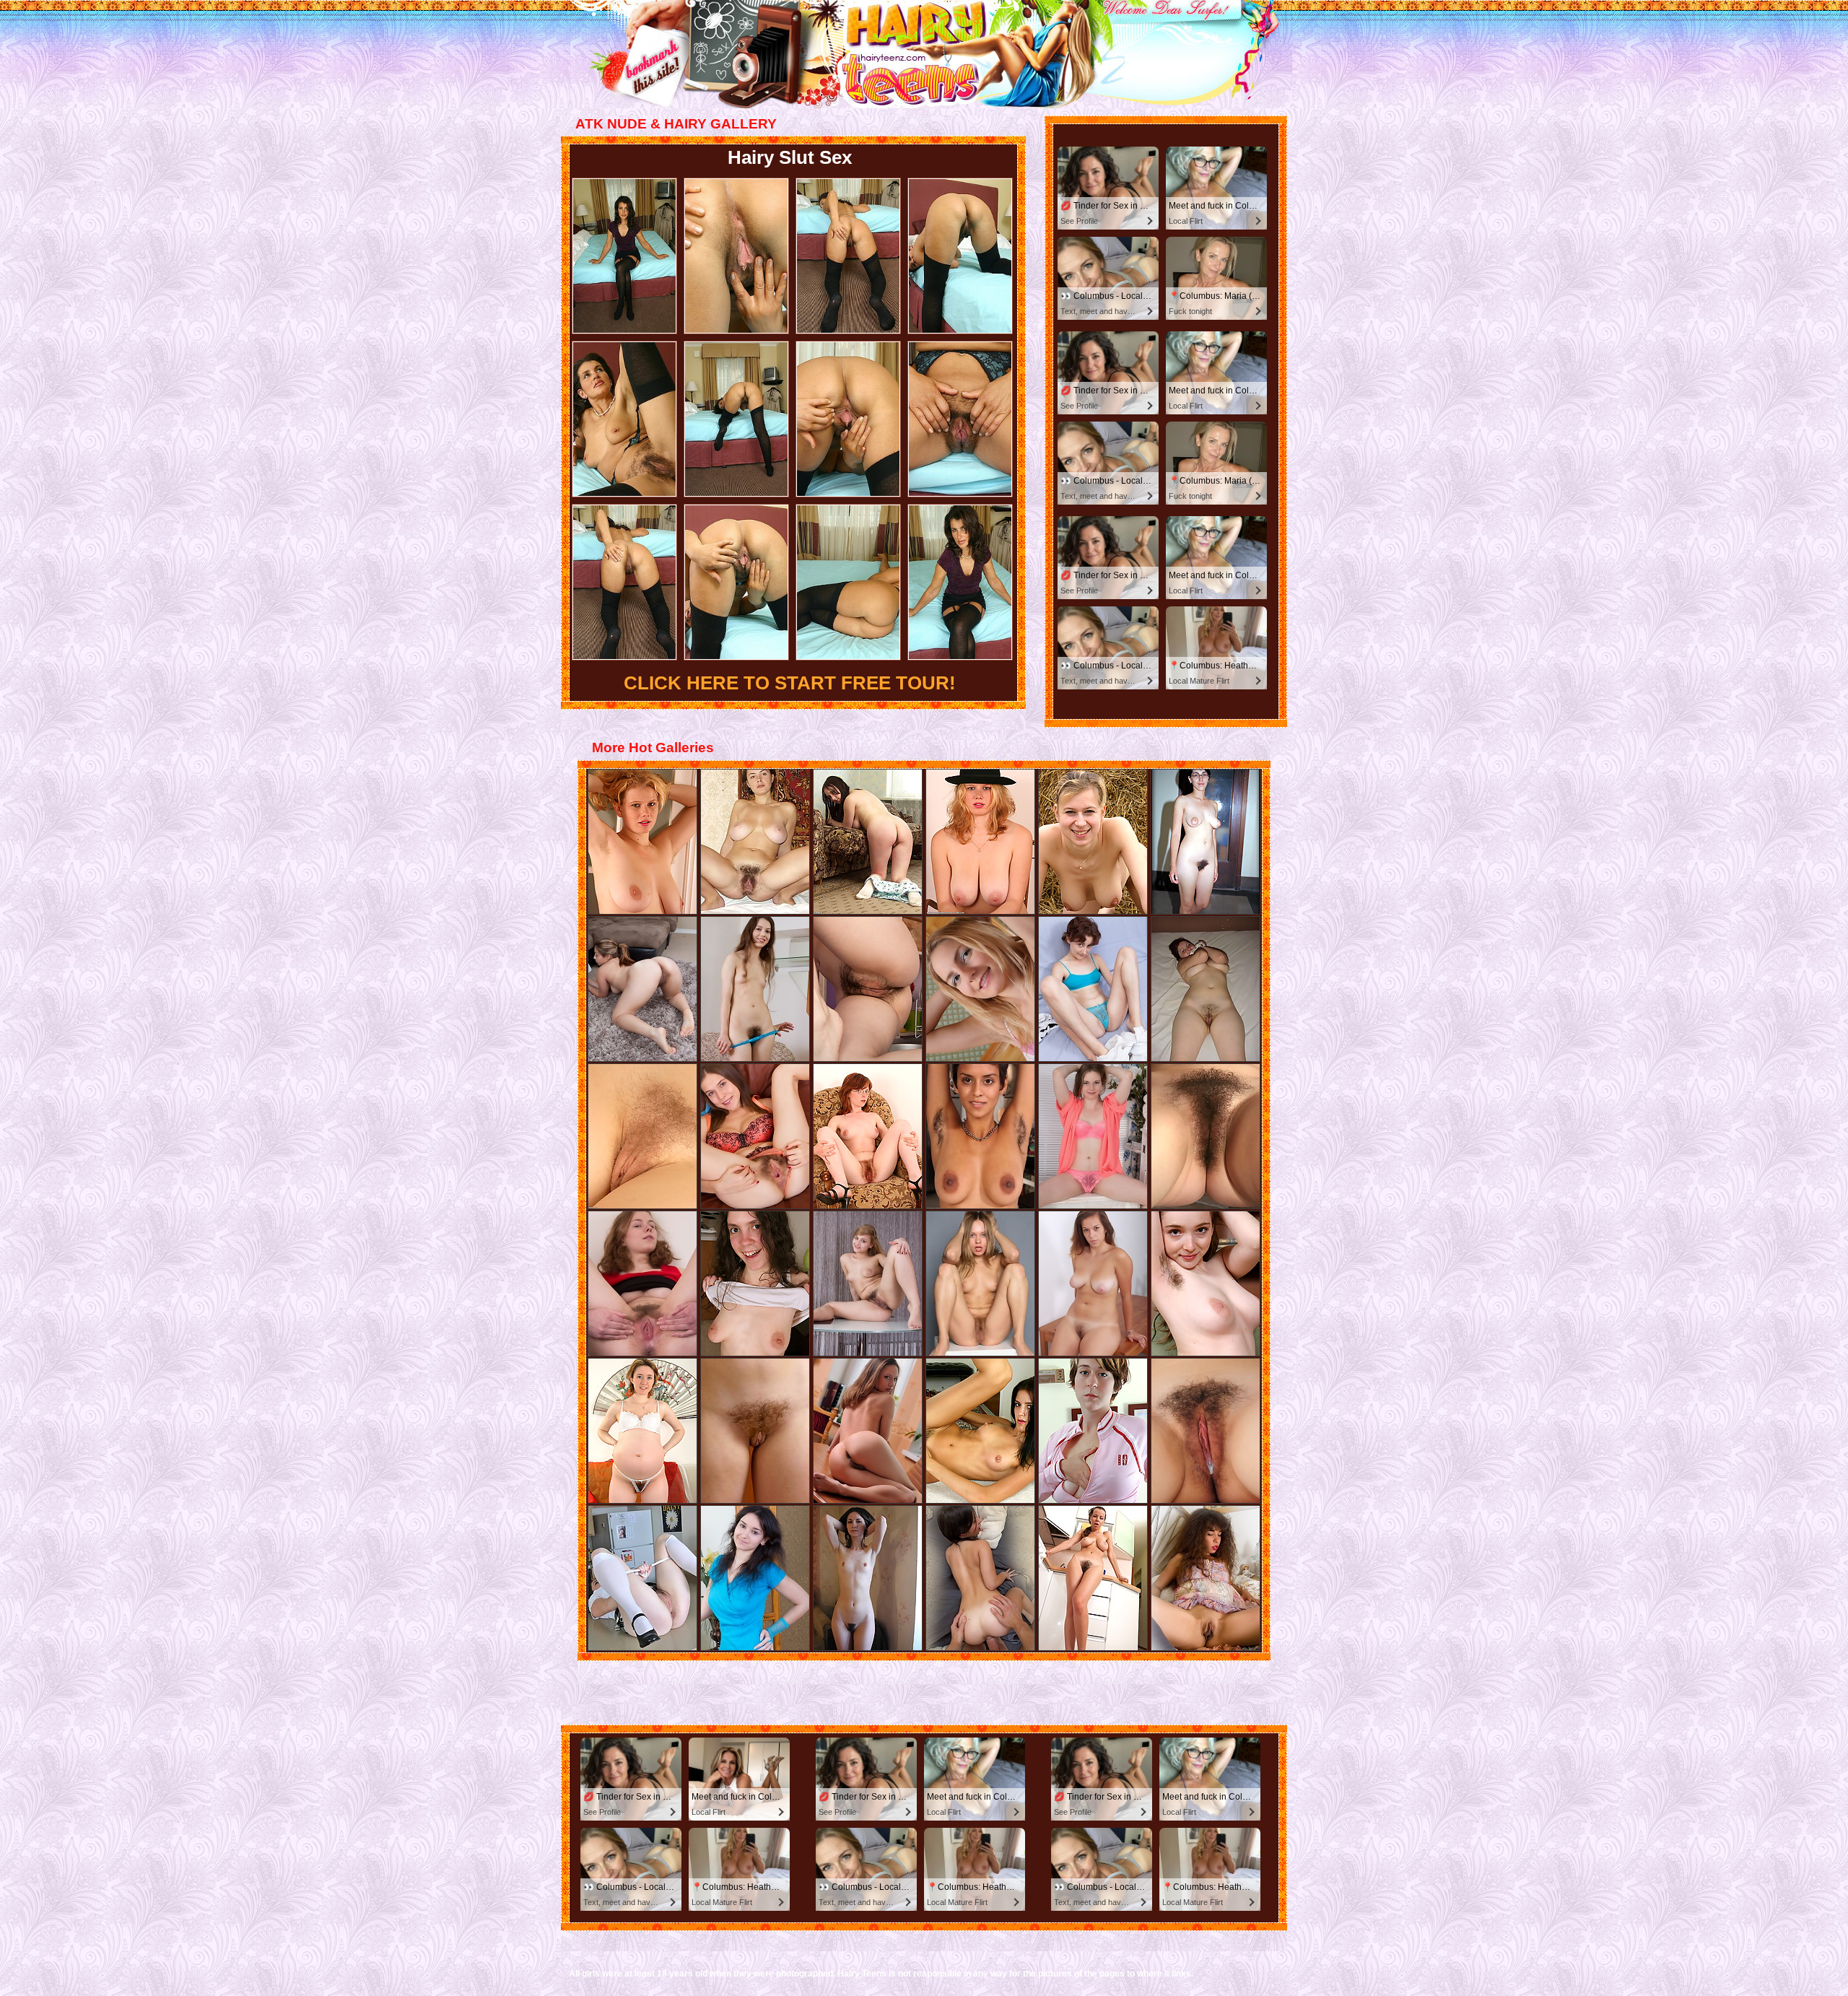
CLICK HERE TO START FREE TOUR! (790, 683)
